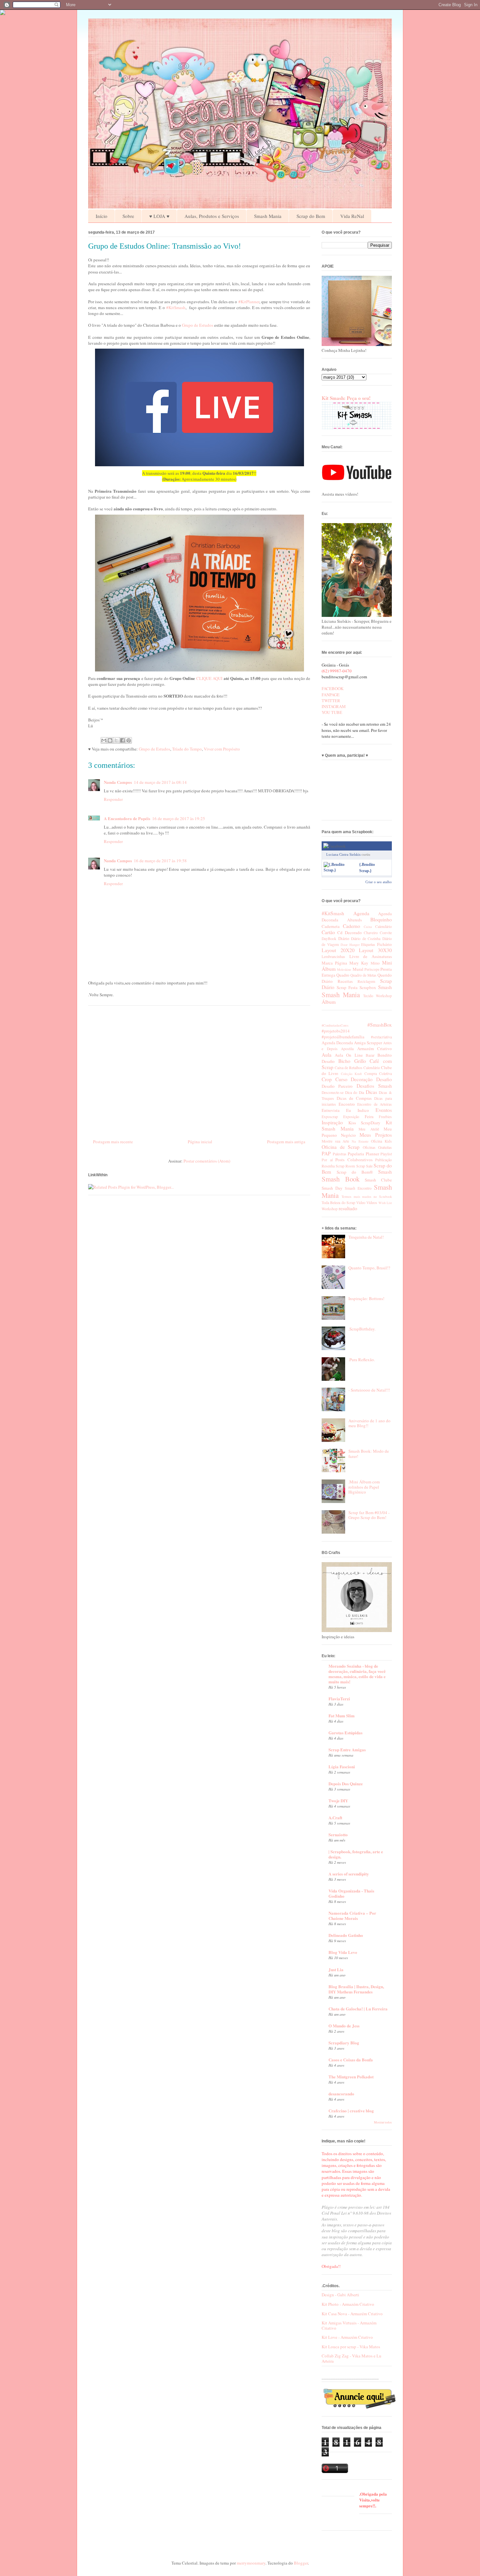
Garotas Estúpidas (345, 1733)
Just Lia (336, 1969)
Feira (369, 1116)
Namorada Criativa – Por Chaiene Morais (352, 1915)
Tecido (368, 996)
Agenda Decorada (337, 1043)
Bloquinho (381, 919)
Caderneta (331, 926)
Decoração (362, 1079)
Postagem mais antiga (286, 1142)
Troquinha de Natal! (366, 1237)
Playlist (386, 1154)
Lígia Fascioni (342, 1767)
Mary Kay (359, 963)
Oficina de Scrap (341, 1147)
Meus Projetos (376, 1135)
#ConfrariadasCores (335, 1025)
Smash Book (341, 1179)
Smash (385, 987)
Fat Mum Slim (342, 1716)
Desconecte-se (333, 1092)
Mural (358, 969)
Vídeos (372, 1203)
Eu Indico (358, 1110)
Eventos (384, 1110)
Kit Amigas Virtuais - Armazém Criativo (349, 2325)
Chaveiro (371, 933)
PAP (326, 1153)
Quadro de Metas (363, 975)
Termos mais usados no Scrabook (367, 1197)
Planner (372, 1154)
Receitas (345, 981)
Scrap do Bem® (355, 1172)
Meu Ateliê (369, 1129)
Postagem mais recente (113, 1142)
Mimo (375, 963)
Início (102, 216)
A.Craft (335, 1817)
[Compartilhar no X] (116, 740)
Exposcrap (330, 1117)
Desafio (384, 1079)
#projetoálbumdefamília (343, 1037)
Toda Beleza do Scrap (338, 1203)
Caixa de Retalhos (349, 1068)
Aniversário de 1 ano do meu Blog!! (369, 1423)
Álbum (329, 1002)
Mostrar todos (383, 2122)
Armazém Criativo (375, 1049)
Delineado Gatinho (346, 1935)
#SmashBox (380, 1025)
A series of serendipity (349, 1874)
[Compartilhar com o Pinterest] (129, 740)
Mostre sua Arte (335, 1141)
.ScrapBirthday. (362, 1329)
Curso (341, 1079)
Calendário (384, 926)
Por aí (327, 1160)
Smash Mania (268, 216)
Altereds (354, 920)
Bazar (370, 1055)
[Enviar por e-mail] (104, 740)
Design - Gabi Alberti (340, 2295)
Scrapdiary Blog (344, 2043)
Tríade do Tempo (187, 749)
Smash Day (332, 1188)
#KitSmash (176, 307)
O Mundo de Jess (344, 2026)
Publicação (384, 1160)
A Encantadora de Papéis (127, 818)
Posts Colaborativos (354, 1160)
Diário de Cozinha (366, 939)
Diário (344, 938)
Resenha (328, 1166)
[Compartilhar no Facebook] (122, 740)
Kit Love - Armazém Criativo (347, 2337)
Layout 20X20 (338, 950)
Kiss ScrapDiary (365, 1123)
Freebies (385, 1117)
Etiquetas (368, 944)
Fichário (384, 944)
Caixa (368, 927)
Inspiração (332, 1122)
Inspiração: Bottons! (366, 1298)
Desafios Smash (374, 1086)
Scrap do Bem (311, 216)
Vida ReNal (352, 216)
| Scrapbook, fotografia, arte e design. (356, 1854)
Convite (386, 933)
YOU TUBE (332, 712)
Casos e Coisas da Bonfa (351, 2060)
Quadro (343, 975)
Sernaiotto (338, 1834)
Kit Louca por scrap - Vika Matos (351, 2347)
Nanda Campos (118, 782)
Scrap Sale (364, 1166)
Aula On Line (349, 1055)
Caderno (352, 926)
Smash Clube (378, 1180)
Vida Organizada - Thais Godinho (351, 1893)
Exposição (351, 1117)
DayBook (329, 939)
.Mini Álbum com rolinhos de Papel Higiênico (364, 1487)
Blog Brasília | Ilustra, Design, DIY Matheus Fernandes (356, 1989)
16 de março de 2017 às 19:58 (160, 861)
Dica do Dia (355, 1092)
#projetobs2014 (336, 1031)
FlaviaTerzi (339, 1699)
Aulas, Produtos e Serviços (212, 216)
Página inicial (200, 1142)
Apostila (347, 1049)
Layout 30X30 (375, 950)
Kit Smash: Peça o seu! (346, 398)
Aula (327, 1055)
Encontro (347, 1104)
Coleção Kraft (351, 1074)
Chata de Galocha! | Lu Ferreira (358, 2009)
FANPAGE (331, 695)
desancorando (341, 2094)
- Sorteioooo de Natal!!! (369, 1390)
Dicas (371, 1092)
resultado (348, 1208)
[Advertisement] (199, 1070)
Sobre (128, 216)
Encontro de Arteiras (375, 1104)
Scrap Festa (347, 987)
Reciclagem (366, 981)
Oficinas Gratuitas (377, 1147)
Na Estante (360, 1141)
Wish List (385, 1203)
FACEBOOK (333, 688)
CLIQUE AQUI (209, 678)
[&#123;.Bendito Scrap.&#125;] (340, 870)
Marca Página (334, 963)
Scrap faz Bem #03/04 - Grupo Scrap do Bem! (369, 1515)
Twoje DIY (338, 1800)
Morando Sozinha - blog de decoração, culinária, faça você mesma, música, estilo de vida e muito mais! (357, 1674)
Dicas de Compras (354, 1098)
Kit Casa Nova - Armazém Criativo (352, 2314)
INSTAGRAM (334, 706)
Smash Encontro (358, 1188)
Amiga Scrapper (368, 1043)
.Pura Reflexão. (362, 1360)
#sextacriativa (381, 1037)
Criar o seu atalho (379, 882)
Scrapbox (368, 987)
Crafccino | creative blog (351, 2111)
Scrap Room (345, 1166)
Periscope (372, 969)
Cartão (328, 932)
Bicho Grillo (352, 1061)
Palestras (340, 1154)
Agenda (361, 913)
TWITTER (331, 701)
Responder (113, 799)
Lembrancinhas (333, 957)
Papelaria (356, 1154)
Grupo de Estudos (198, 325)
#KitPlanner (249, 302)
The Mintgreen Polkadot (351, 2077)
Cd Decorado (349, 933)
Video (361, 1203)
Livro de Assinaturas (371, 956)
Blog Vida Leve (343, 1952)
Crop (327, 1079)
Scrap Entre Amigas (347, 1750)
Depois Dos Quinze (346, 1783)
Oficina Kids (381, 1141)
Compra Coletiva (378, 1073)
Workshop (384, 996)
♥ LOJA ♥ (159, 216)
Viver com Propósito (222, 749)
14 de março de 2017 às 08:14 (160, 782)
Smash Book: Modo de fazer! (369, 1454)
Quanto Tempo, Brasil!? (369, 1268)
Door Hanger (350, 945)
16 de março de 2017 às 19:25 (179, 818)
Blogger (301, 2563)
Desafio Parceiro (337, 1086)
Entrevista (331, 1110)
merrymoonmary (251, 2563)
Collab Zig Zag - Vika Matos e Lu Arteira (352, 2358)
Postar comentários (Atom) (207, 1161)
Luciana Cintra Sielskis (343, 854)
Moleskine (344, 969)
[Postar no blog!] (110, 740)
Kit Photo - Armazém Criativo (348, 2304)
